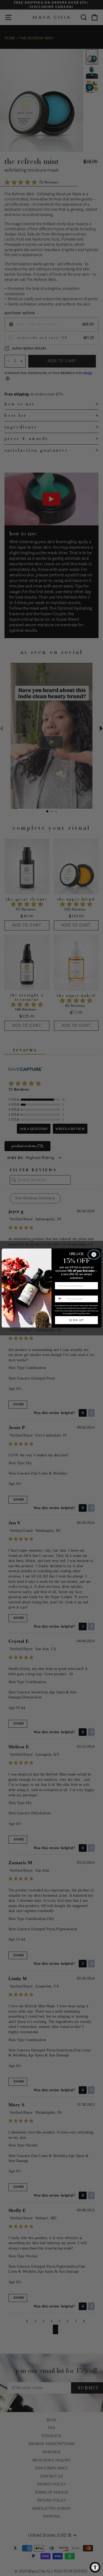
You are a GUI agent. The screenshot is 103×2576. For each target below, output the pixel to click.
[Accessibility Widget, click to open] (95, 2567)
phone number (64, 1293)
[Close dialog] (94, 1255)
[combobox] (60, 1299)
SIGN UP (76, 1320)
